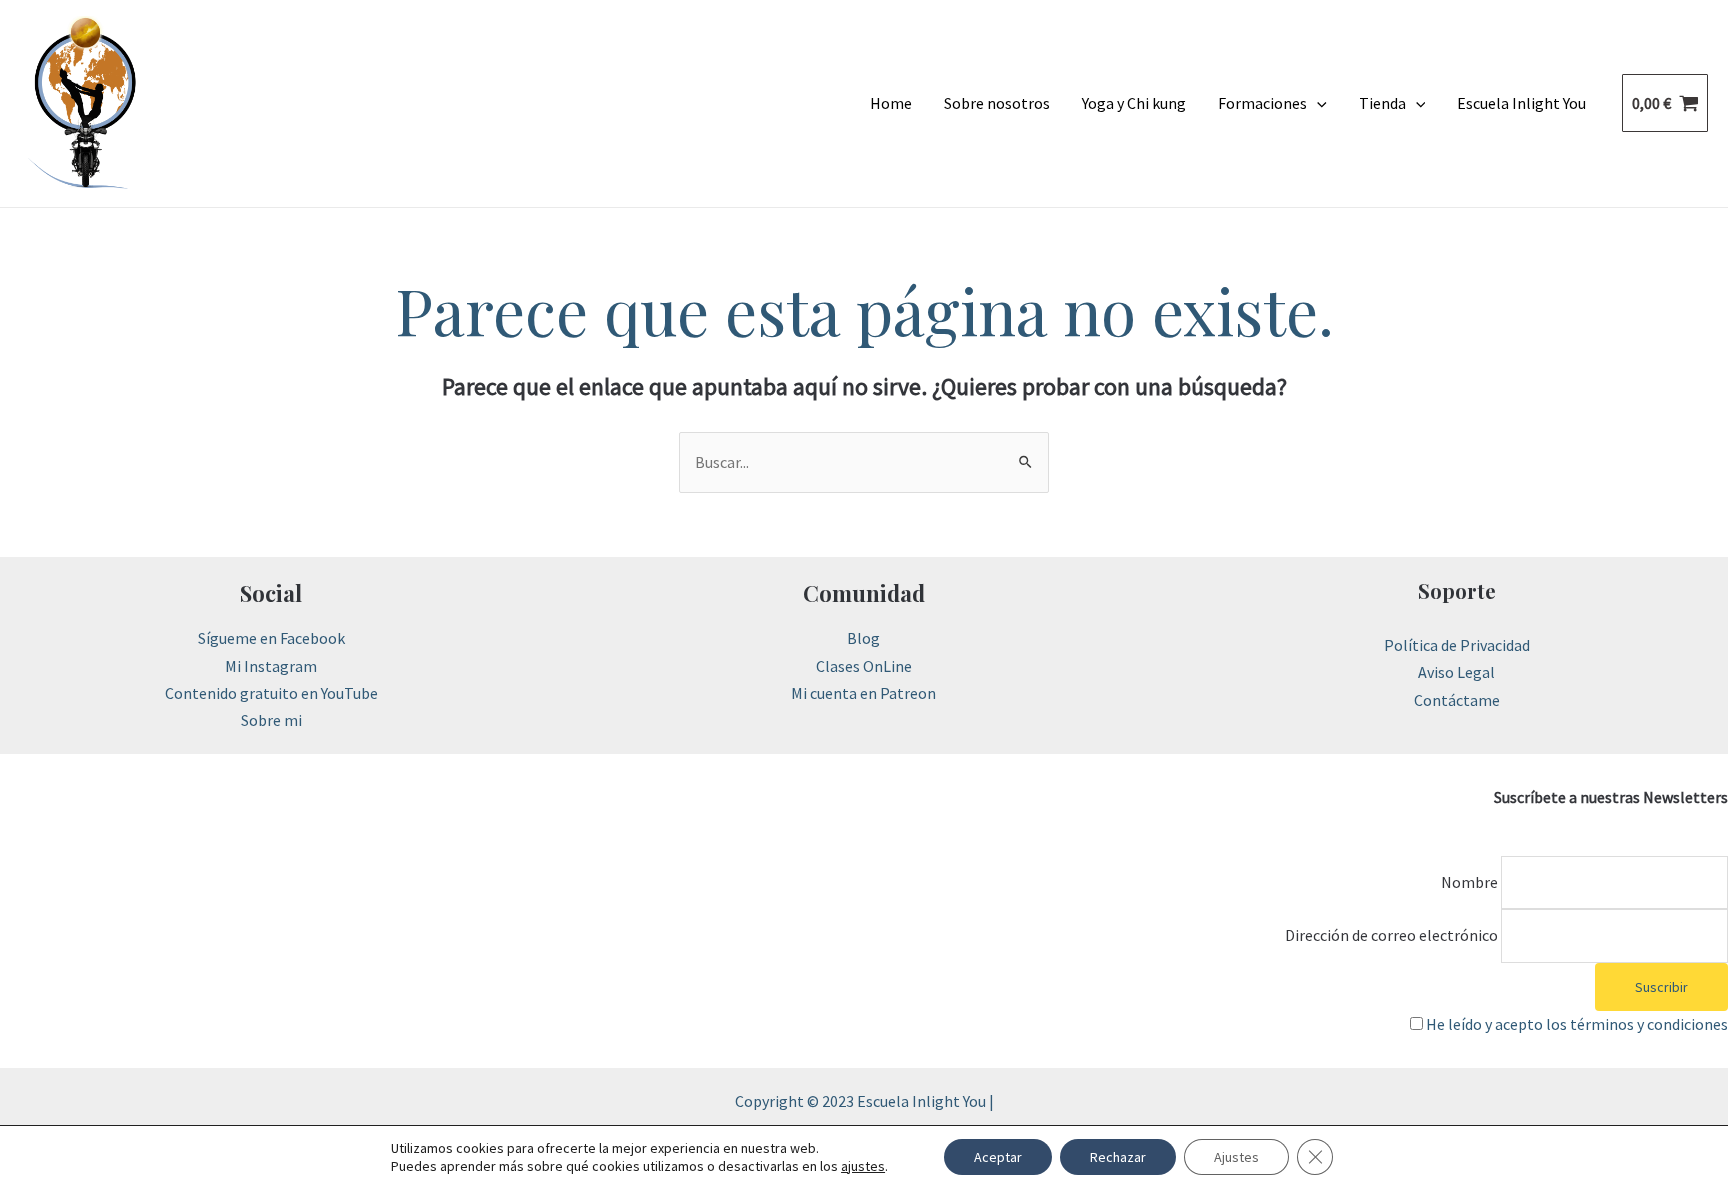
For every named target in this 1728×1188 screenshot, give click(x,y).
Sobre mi (271, 720)
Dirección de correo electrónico (1391, 935)
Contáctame (1457, 700)
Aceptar (998, 1157)
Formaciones (1262, 103)
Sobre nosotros (997, 103)
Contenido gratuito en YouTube (271, 693)
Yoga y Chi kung (1134, 103)
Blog (863, 638)
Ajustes (1236, 1157)
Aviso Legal (1456, 672)
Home (891, 103)
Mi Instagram (271, 666)
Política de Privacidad (1457, 645)
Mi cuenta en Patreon (863, 693)
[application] (1317, 103)
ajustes (863, 1166)
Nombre (1469, 882)
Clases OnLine (864, 666)
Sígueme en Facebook (271, 638)
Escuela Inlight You (1521, 103)
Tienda (1382, 103)
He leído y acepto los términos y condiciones (1577, 1024)
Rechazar (1118, 1157)
